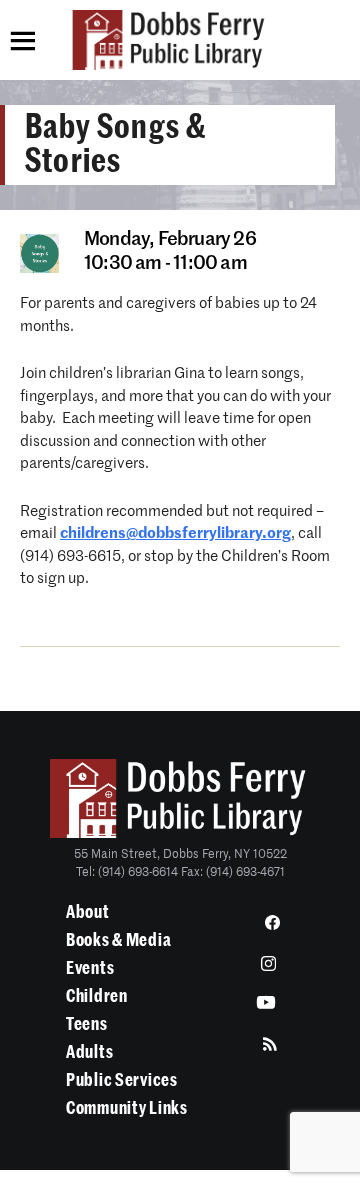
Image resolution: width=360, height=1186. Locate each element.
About (88, 912)
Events (90, 968)
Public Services (122, 1080)
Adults (89, 1052)
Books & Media (118, 940)
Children (97, 996)
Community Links (127, 1108)
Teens (87, 1024)
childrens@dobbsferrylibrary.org (175, 533)
